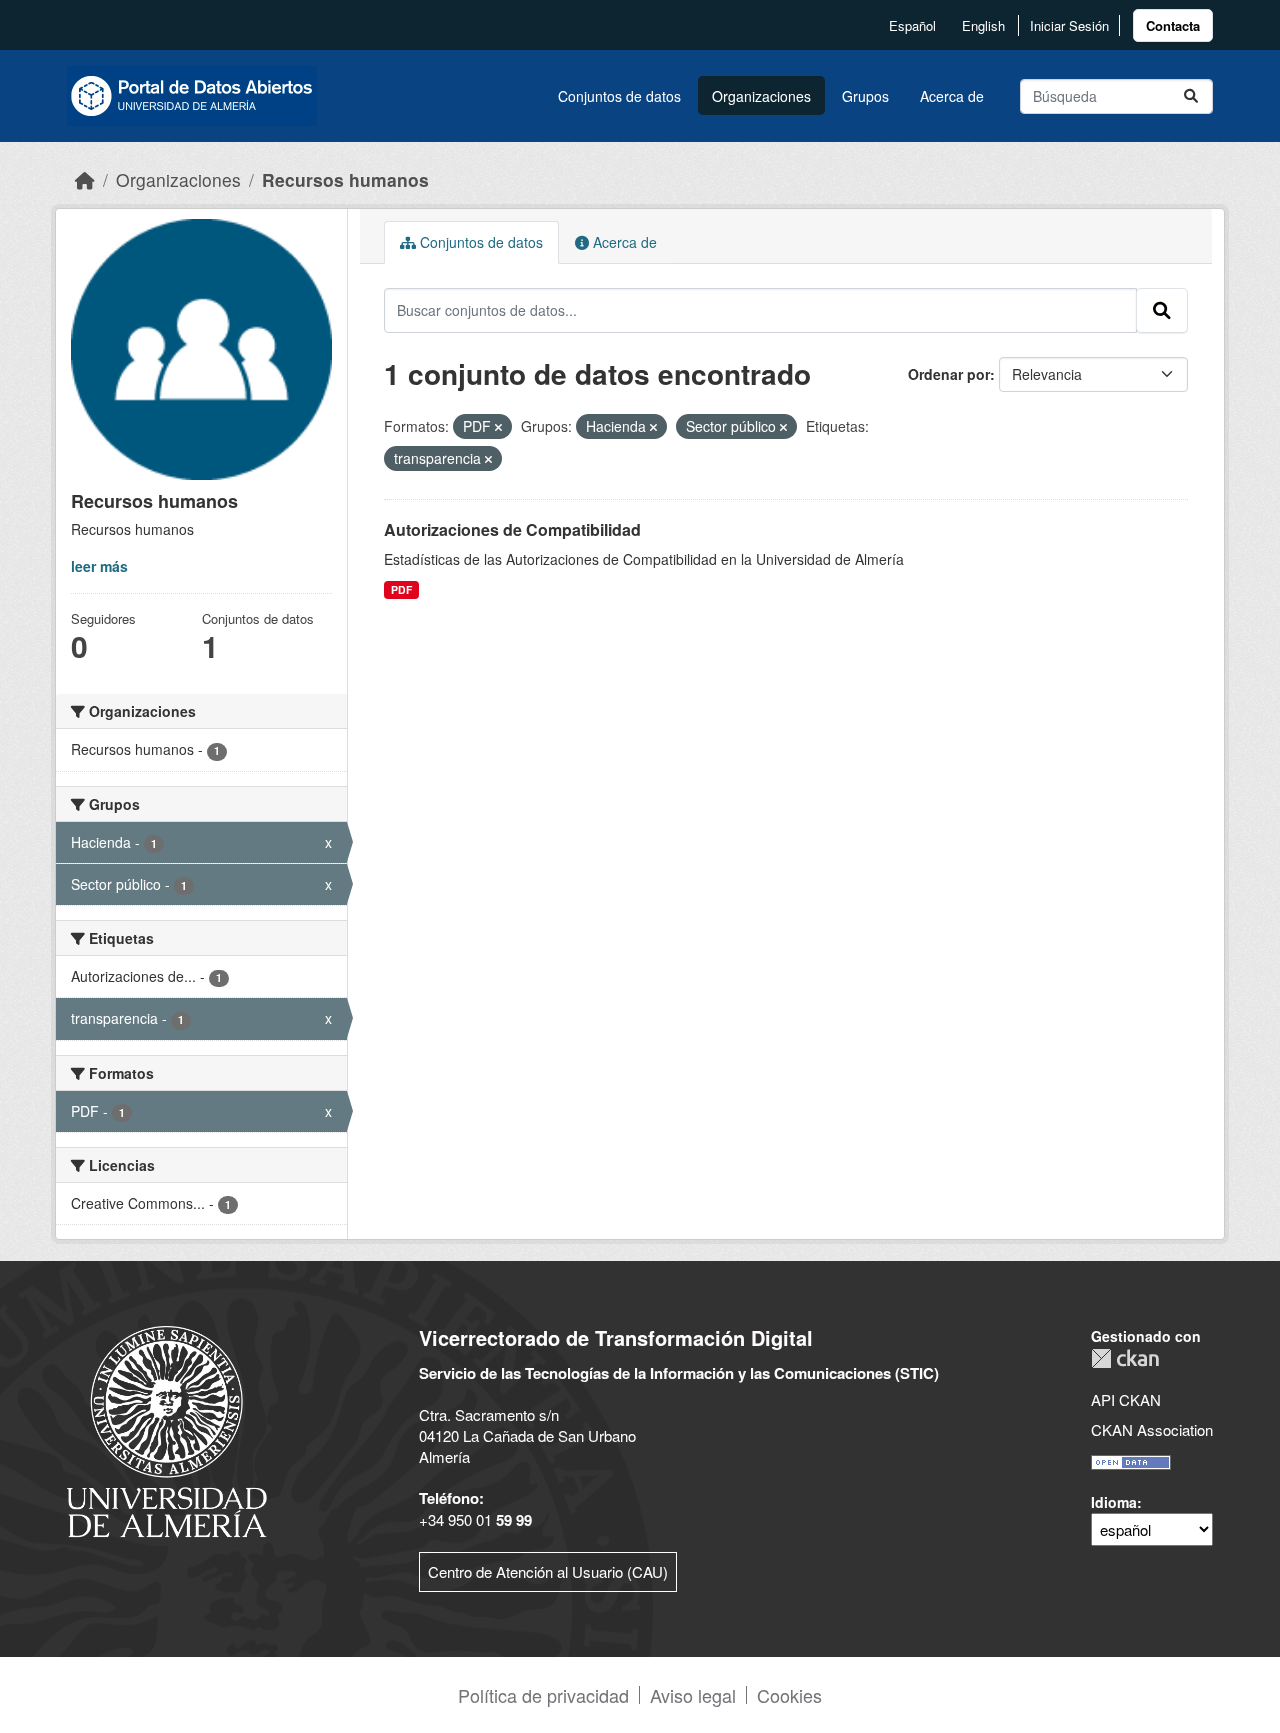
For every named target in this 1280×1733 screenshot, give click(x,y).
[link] (1173, 25)
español (912, 25)
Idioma (1114, 1502)
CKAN (1125, 1358)
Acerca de (952, 96)
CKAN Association (1152, 1429)
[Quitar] (498, 427)
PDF (401, 589)
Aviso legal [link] (693, 1695)
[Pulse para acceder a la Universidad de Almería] (167, 1429)
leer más (99, 566)
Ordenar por (949, 374)
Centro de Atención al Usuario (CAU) (548, 1571)
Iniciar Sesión (1069, 25)
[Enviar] (1191, 96)
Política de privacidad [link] (543, 1695)
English (983, 25)
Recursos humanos (345, 179)
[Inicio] (85, 179)
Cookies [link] (789, 1695)
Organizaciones (761, 96)
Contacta (1173, 25)
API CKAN (1126, 1399)
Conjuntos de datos (619, 96)
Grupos (865, 96)
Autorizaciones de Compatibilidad (512, 529)
